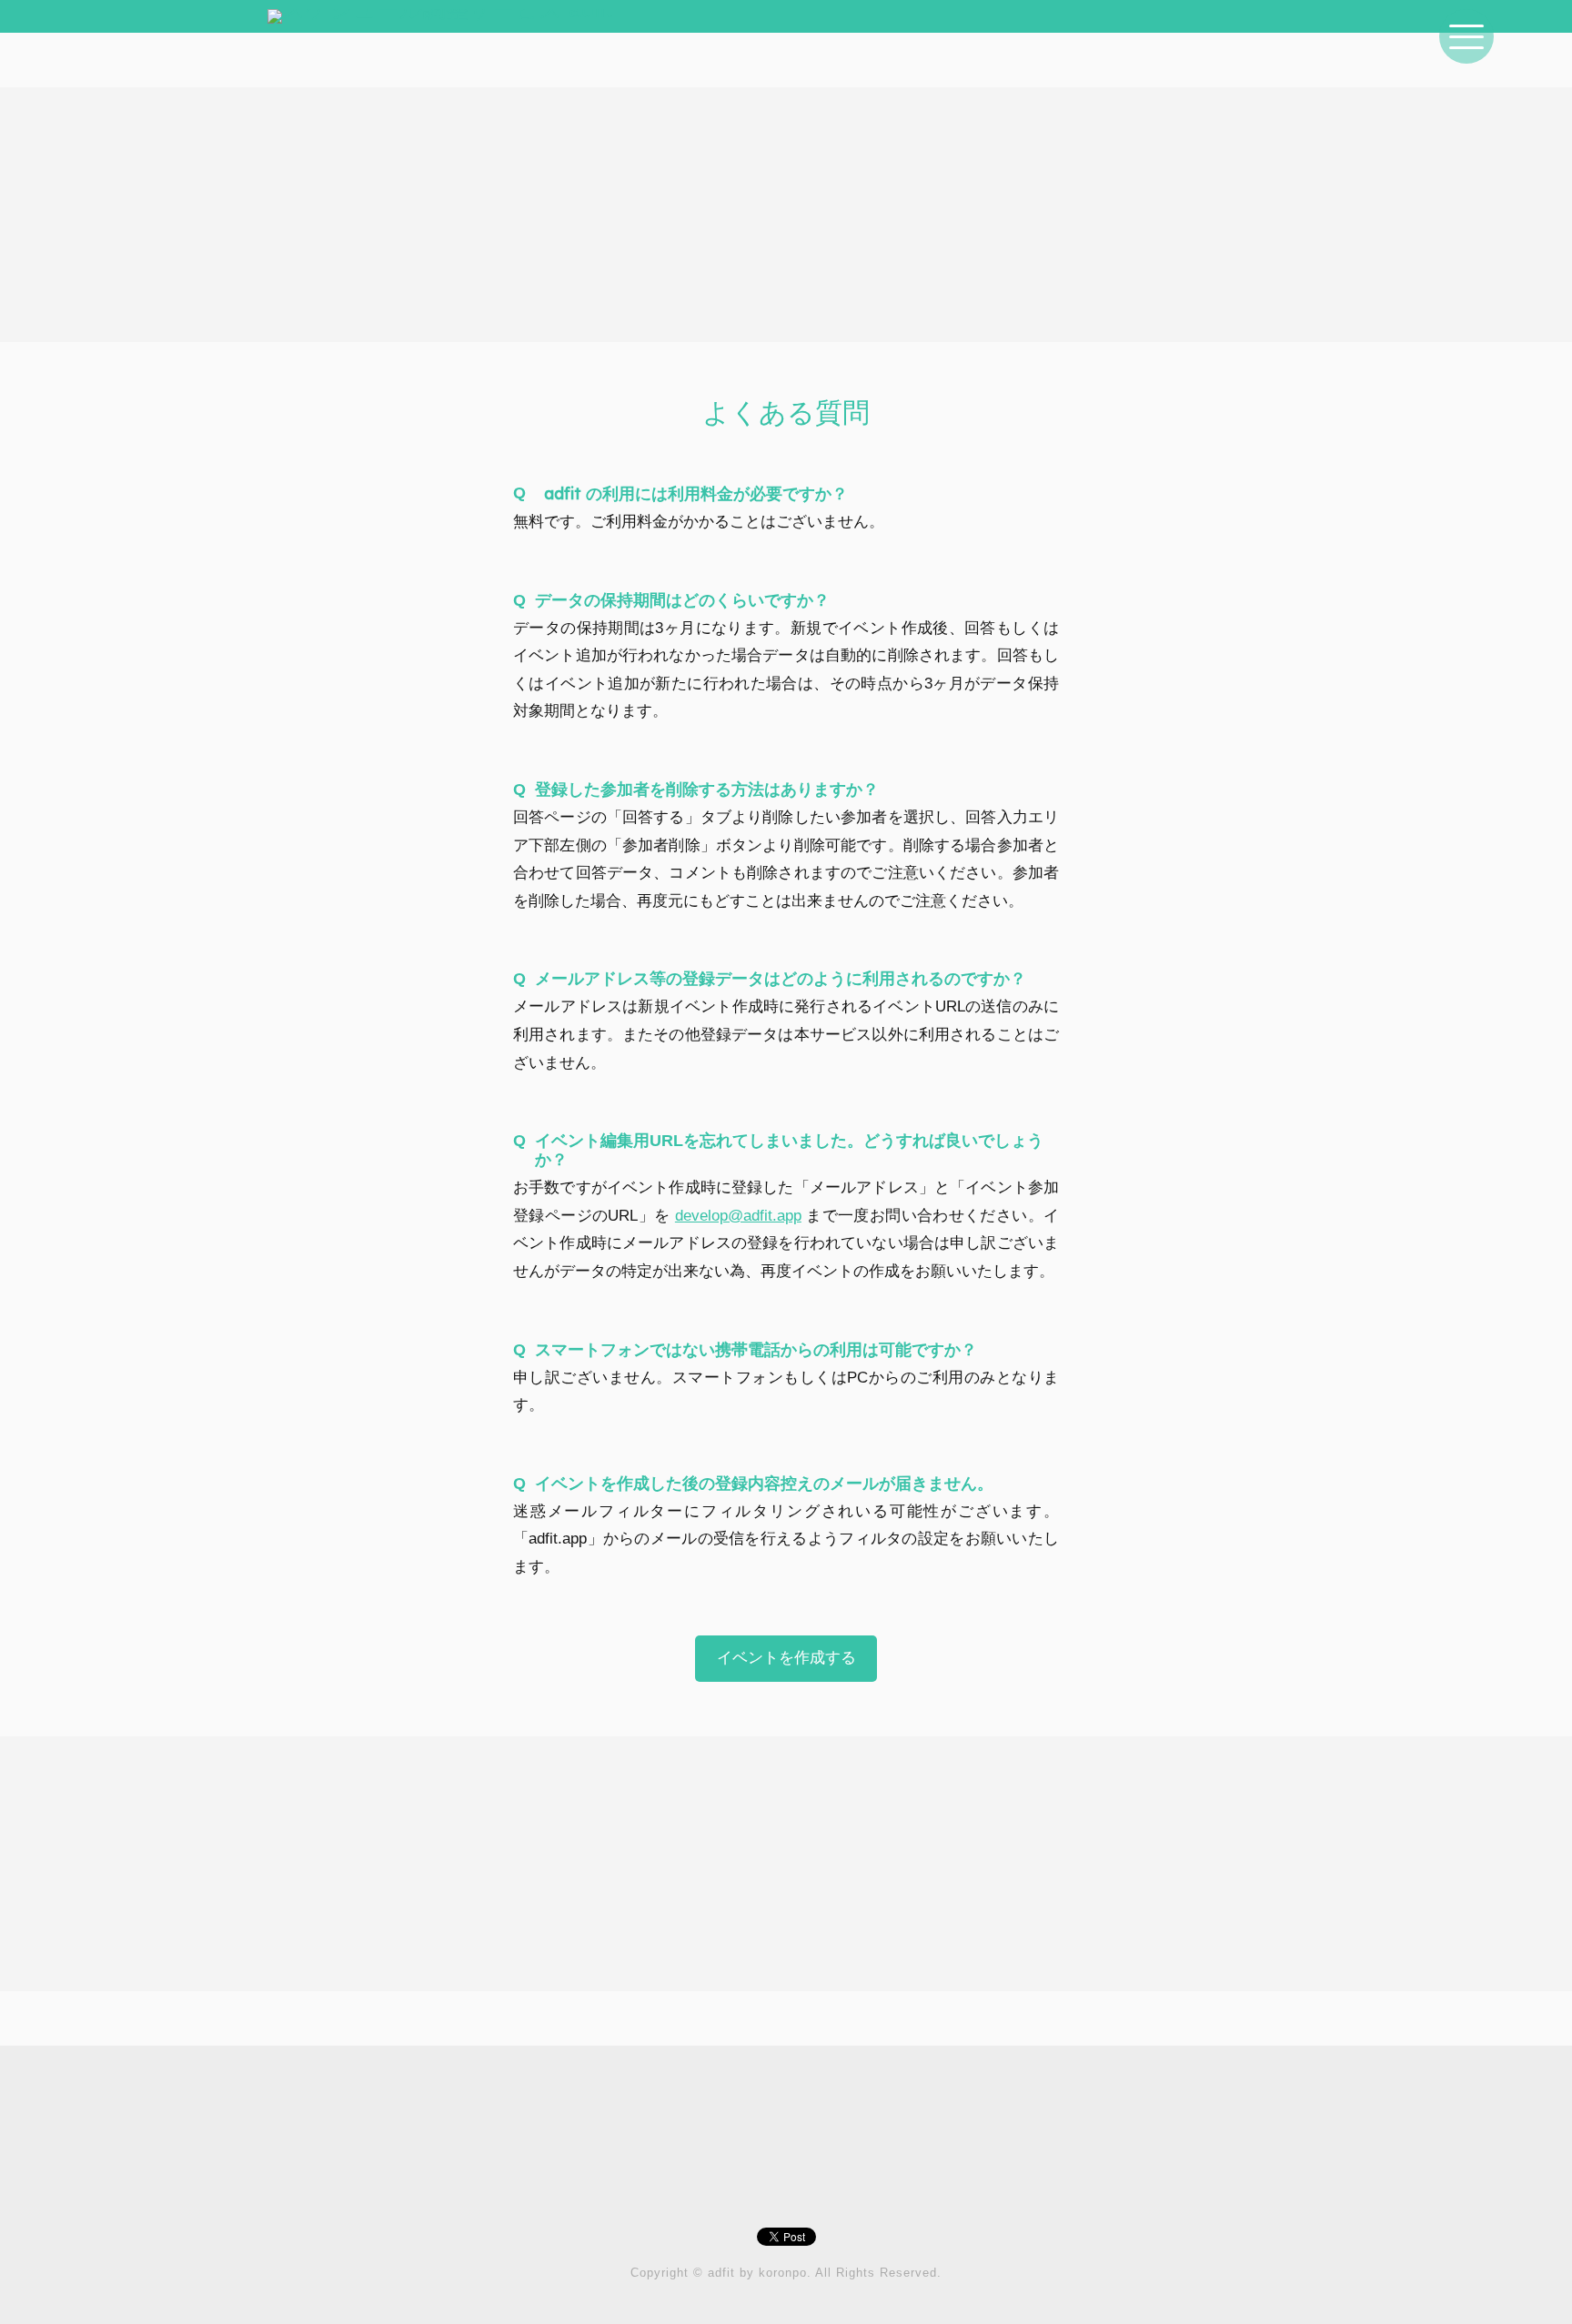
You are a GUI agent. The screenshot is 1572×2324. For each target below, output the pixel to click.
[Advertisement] (786, 215)
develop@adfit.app (738, 1216)
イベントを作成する (786, 1658)
